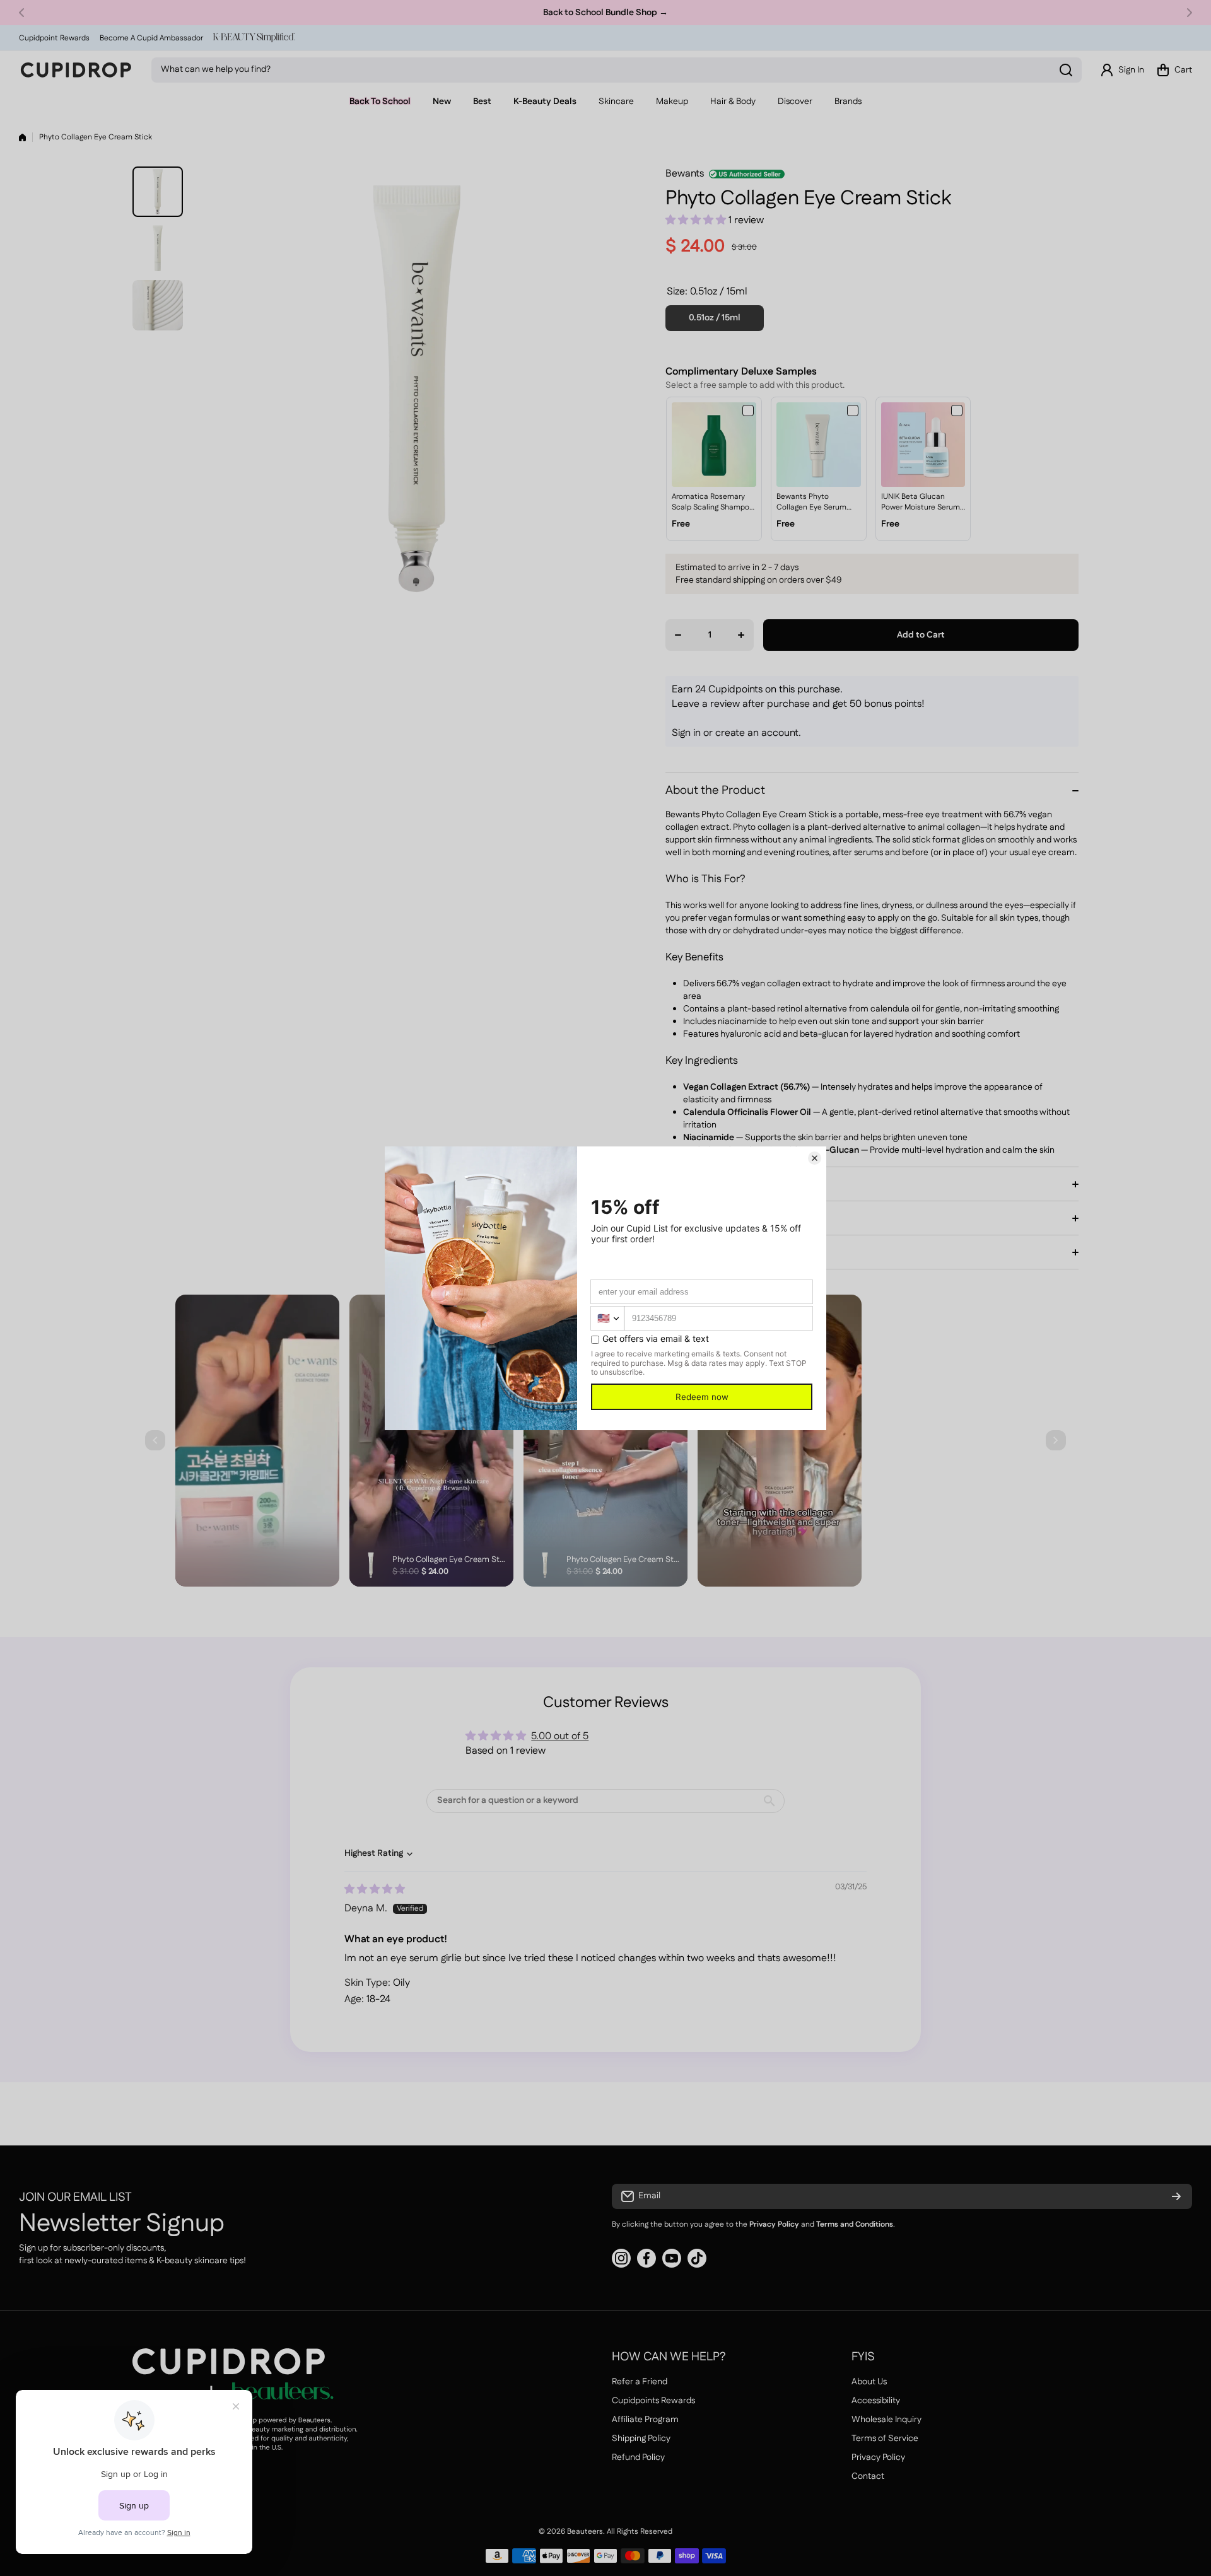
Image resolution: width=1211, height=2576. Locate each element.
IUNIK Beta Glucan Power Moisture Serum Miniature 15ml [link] (921, 503)
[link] (714, 445)
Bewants (685, 174)
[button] (25, 13)
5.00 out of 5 (560, 1736)
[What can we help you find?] (1066, 70)
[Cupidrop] (76, 70)
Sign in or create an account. (736, 733)
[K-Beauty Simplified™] (254, 38)
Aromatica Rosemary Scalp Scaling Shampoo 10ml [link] (713, 503)
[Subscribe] (1176, 2196)
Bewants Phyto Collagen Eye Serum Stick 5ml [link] (811, 503)
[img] (375, 1890)
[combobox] (617, 70)
